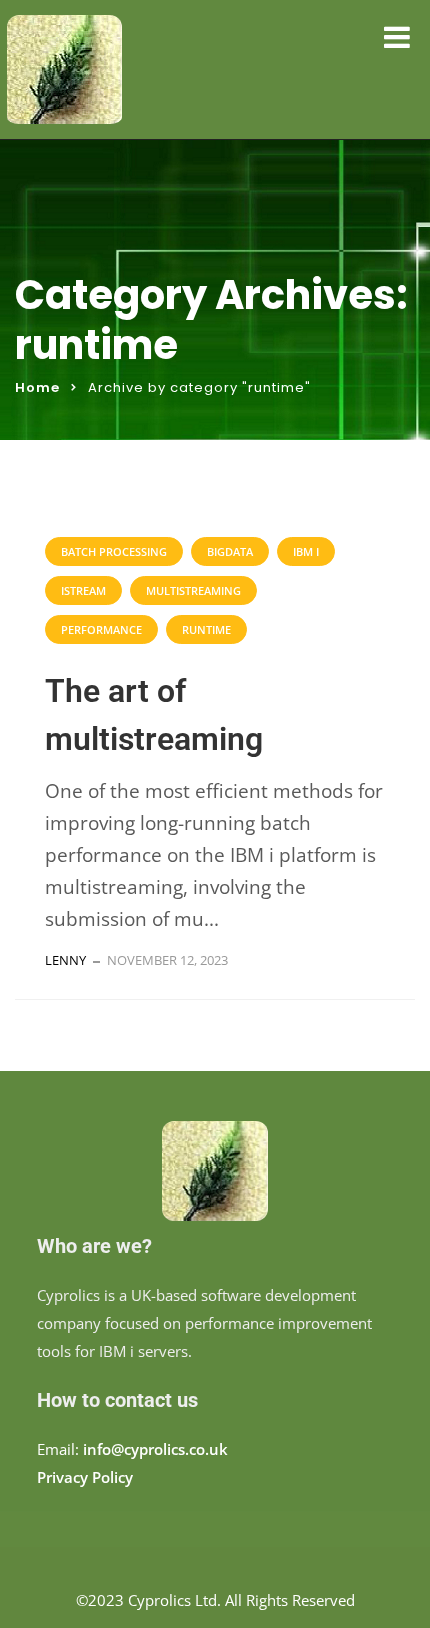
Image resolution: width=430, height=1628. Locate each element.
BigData (230, 551)
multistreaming (193, 590)
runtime (206, 629)
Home (37, 387)
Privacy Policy (85, 1477)
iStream (83, 590)
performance (101, 629)
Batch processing (114, 551)
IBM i (306, 551)
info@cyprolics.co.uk (155, 1449)
